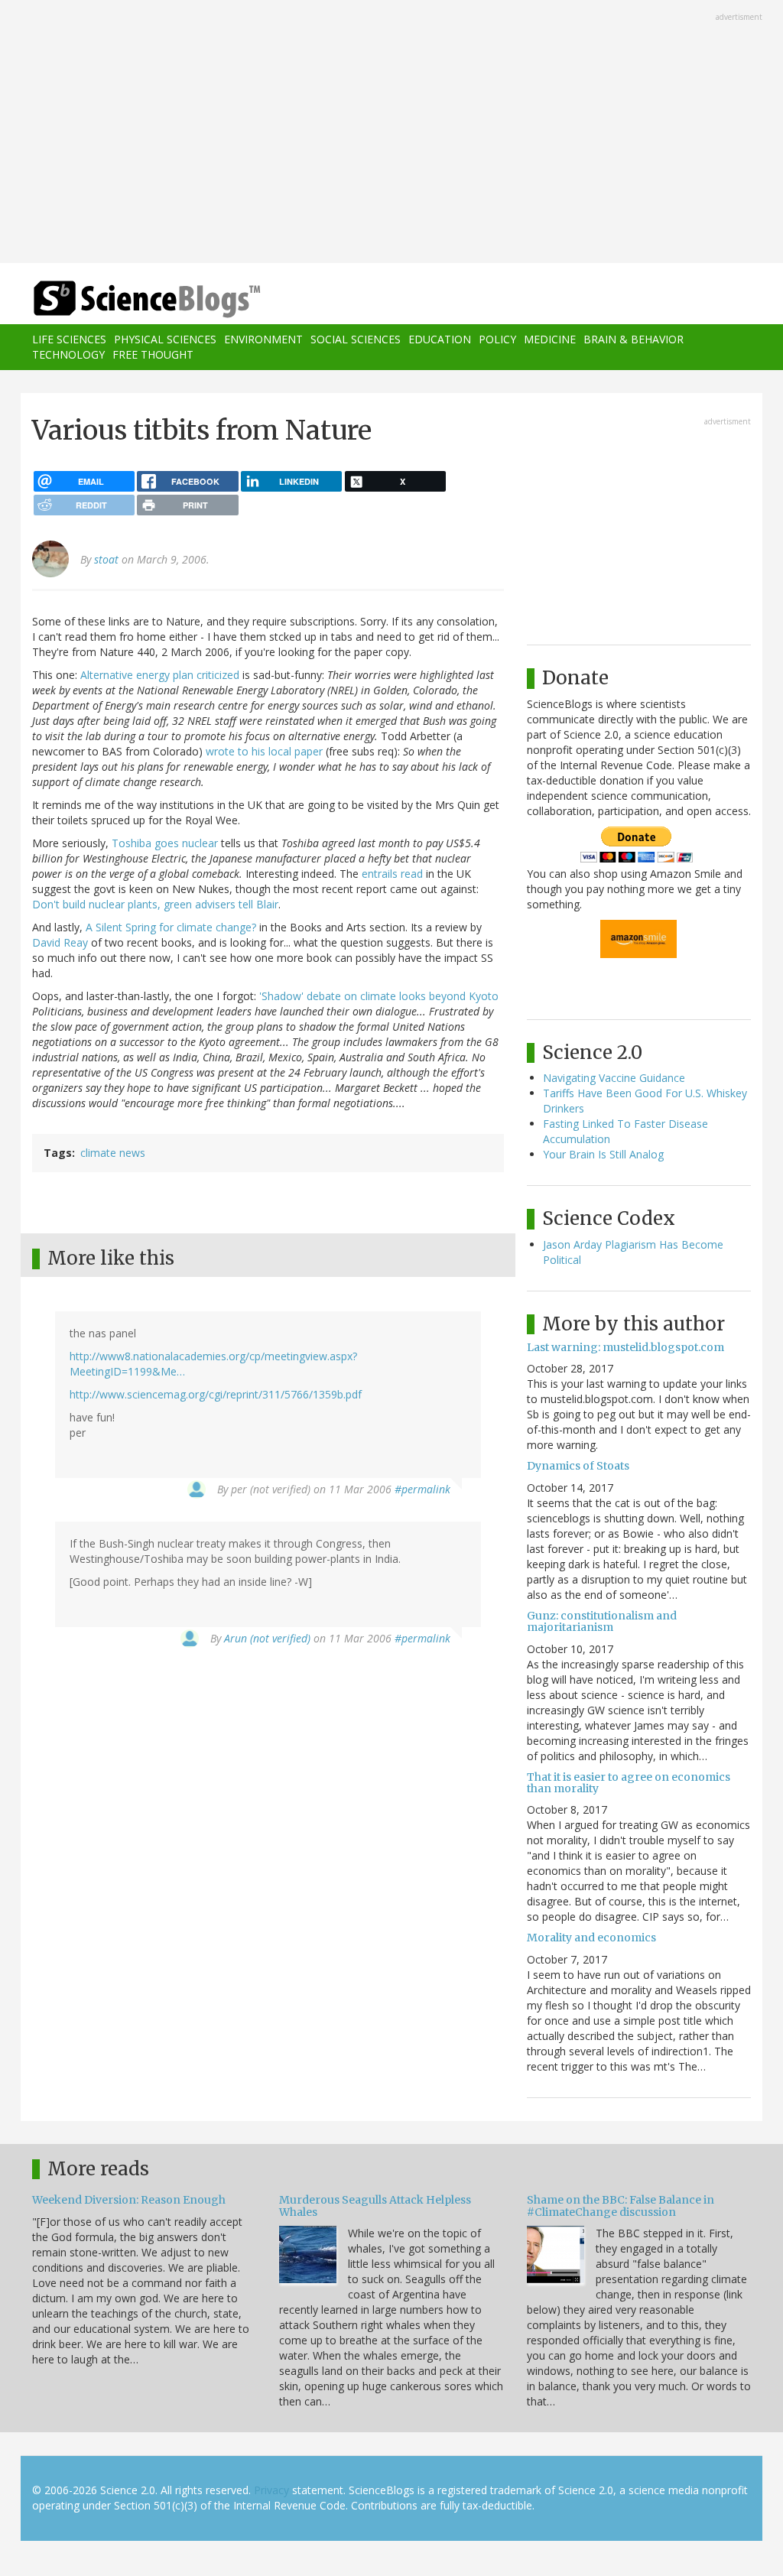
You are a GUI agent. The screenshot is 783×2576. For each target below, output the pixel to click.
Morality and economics (591, 1938)
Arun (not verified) (267, 1638)
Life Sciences (69, 339)
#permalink (422, 1489)
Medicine (550, 339)
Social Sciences (356, 339)
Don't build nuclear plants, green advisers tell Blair (155, 904)
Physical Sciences (165, 339)
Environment (263, 339)
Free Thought (153, 354)
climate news (113, 1153)
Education (440, 339)
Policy (497, 339)
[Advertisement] (391, 133)
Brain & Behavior (634, 339)
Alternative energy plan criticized (160, 675)
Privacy (271, 2490)
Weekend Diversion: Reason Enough (129, 2200)
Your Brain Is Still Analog (603, 1154)
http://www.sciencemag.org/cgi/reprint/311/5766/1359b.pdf (216, 1394)
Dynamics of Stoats (578, 1466)
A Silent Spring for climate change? (171, 927)
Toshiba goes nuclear (165, 843)
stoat (106, 559)
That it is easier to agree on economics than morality (629, 1783)
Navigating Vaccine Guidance (614, 1078)
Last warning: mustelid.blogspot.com (625, 1347)
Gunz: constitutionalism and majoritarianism (602, 1621)
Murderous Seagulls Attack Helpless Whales (375, 2206)
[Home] (152, 299)
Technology (68, 354)
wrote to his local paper (264, 751)
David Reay (60, 942)
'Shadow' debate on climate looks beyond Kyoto (379, 996)
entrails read (392, 874)
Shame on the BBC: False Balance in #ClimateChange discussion (621, 2206)
